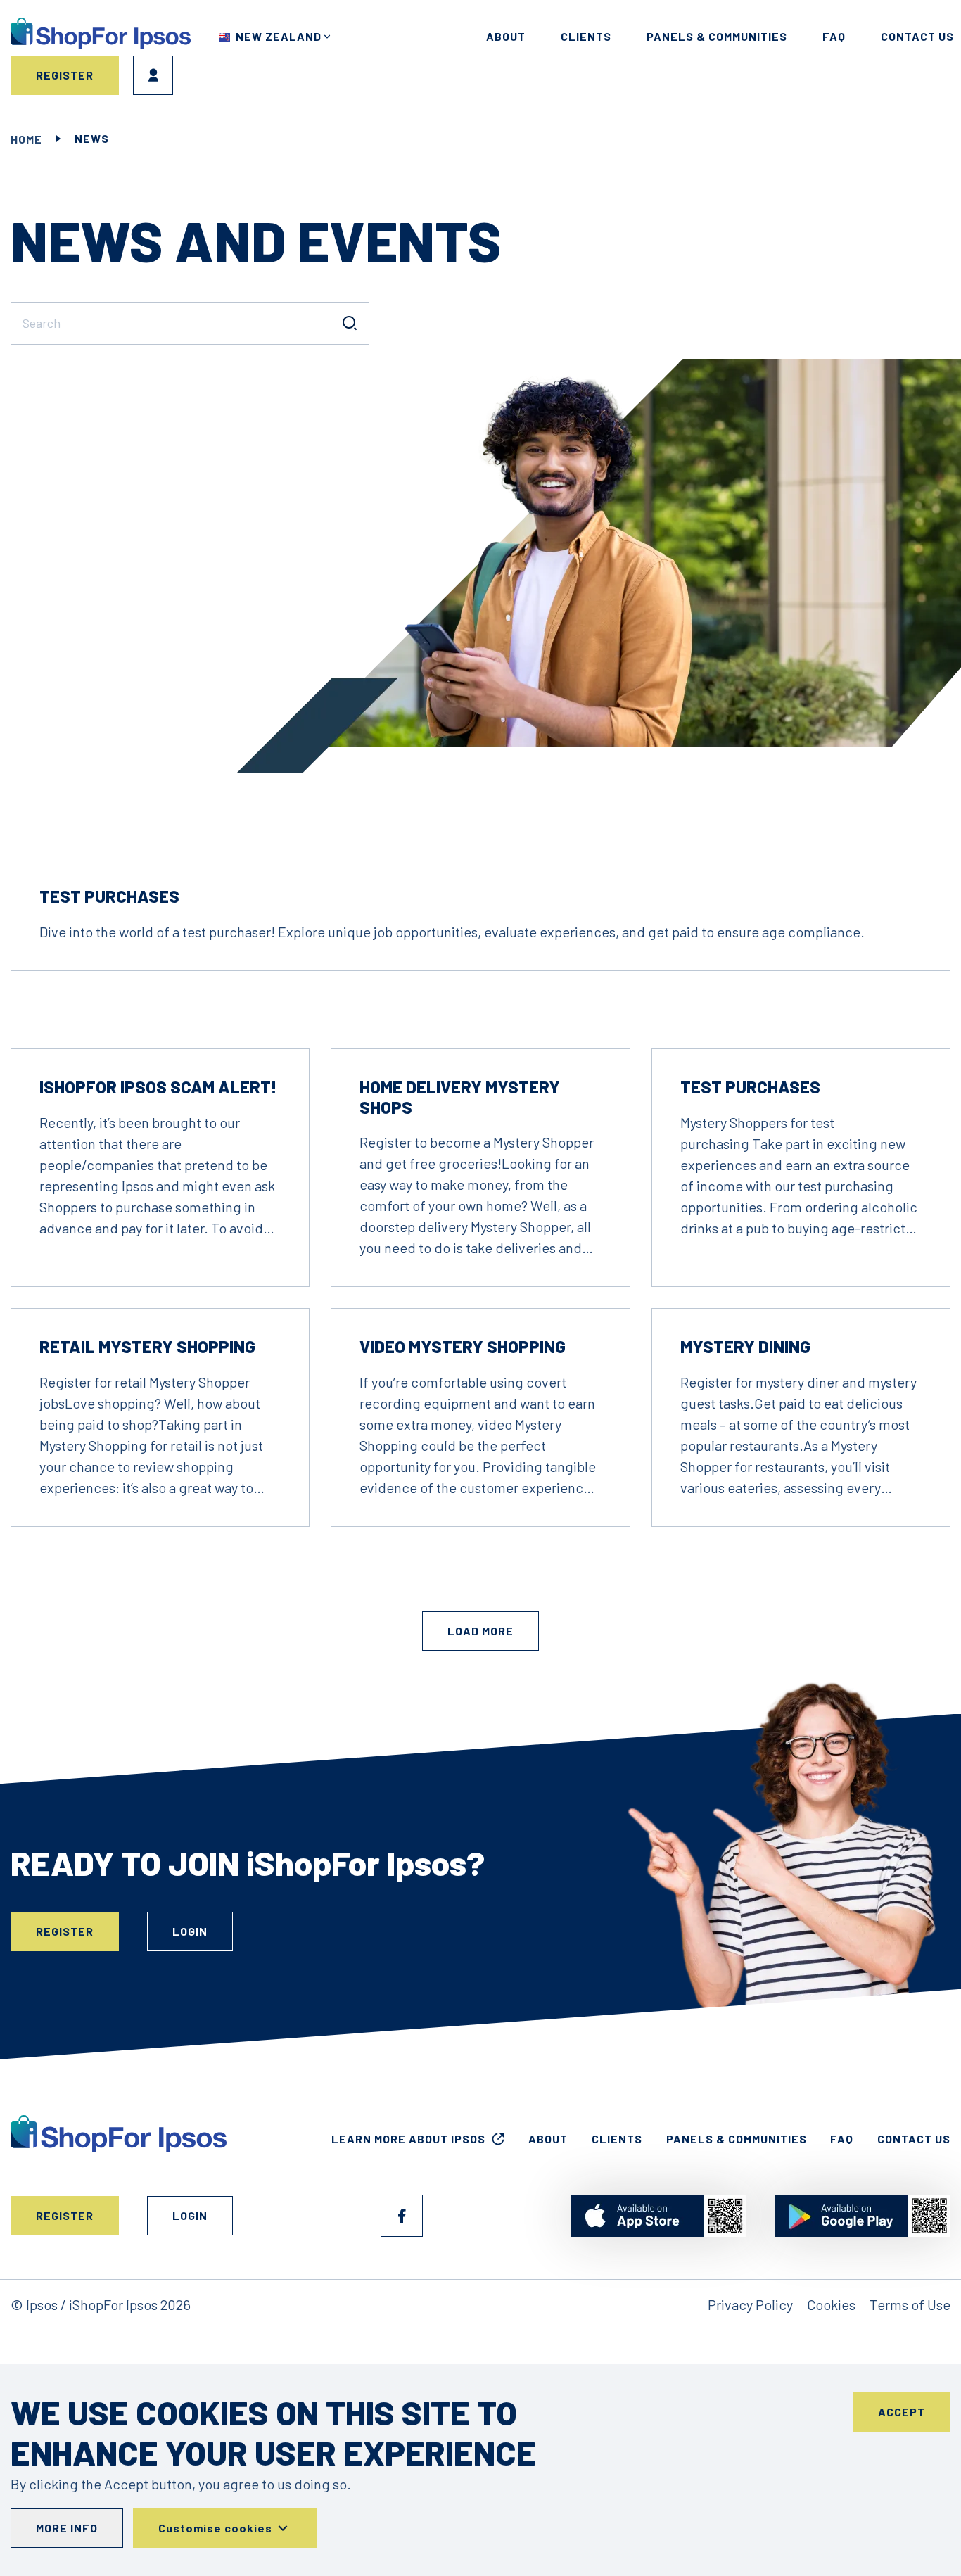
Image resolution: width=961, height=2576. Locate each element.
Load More (480, 1631)
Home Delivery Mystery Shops (460, 1097)
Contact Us (914, 2139)
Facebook (402, 2216)
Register (65, 75)
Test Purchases (109, 896)
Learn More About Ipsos (408, 2139)
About (506, 36)
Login (153, 75)
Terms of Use (910, 2304)
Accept (902, 2412)
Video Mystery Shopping (463, 1346)
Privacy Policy (750, 2304)
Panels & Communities (717, 36)
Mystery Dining (745, 1346)
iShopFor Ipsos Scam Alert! (158, 1087)
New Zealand (279, 36)
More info (67, 2528)
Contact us (917, 36)
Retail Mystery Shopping (147, 1346)
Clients (586, 36)
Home (26, 139)
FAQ (834, 36)
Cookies (831, 2304)
